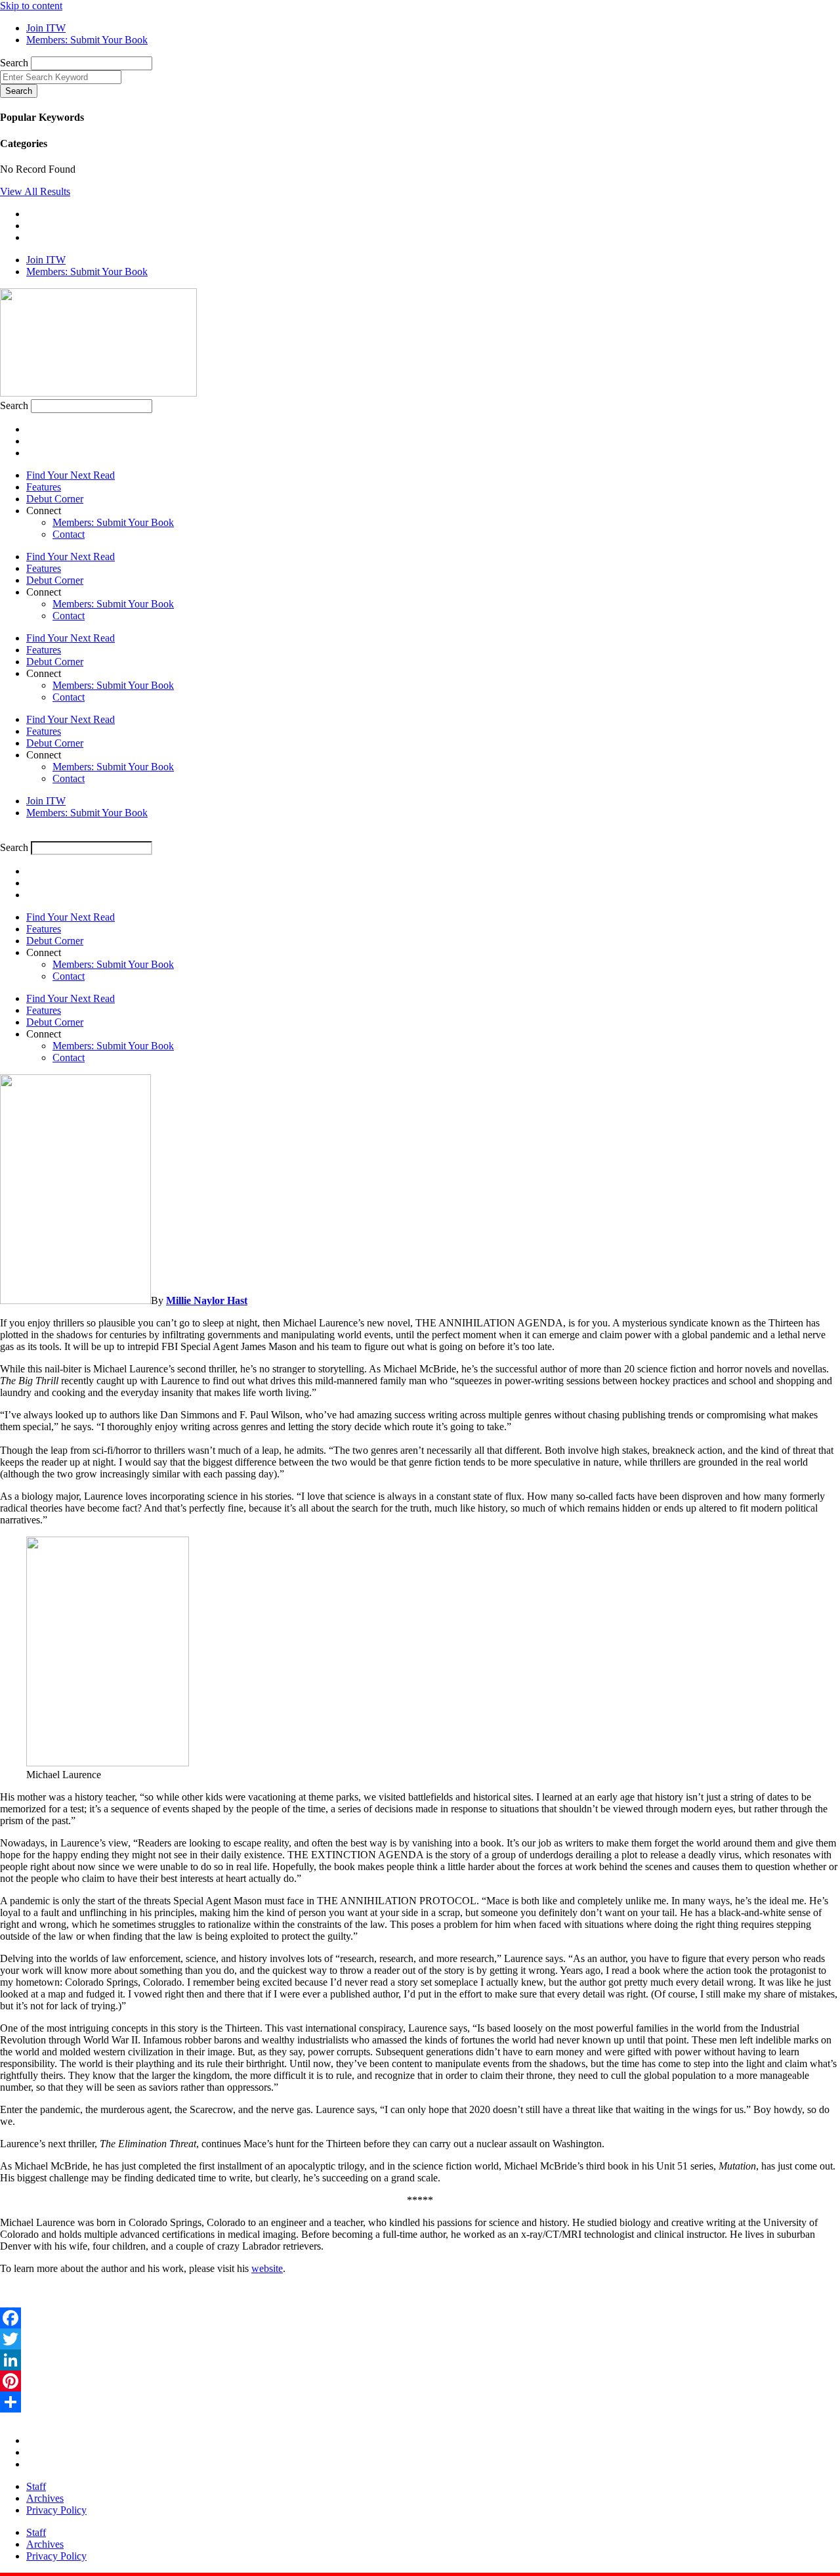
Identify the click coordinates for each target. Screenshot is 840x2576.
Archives (45, 2498)
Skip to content (31, 6)
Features (44, 487)
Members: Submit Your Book (113, 522)
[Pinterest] (420, 2381)
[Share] (420, 2402)
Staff (36, 2486)
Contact (69, 534)
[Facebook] (420, 2318)
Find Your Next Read (71, 475)
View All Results (35, 191)
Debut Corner (55, 499)
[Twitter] (420, 2339)
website (267, 2268)
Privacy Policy (56, 2510)
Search (14, 63)
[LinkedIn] (420, 2360)
